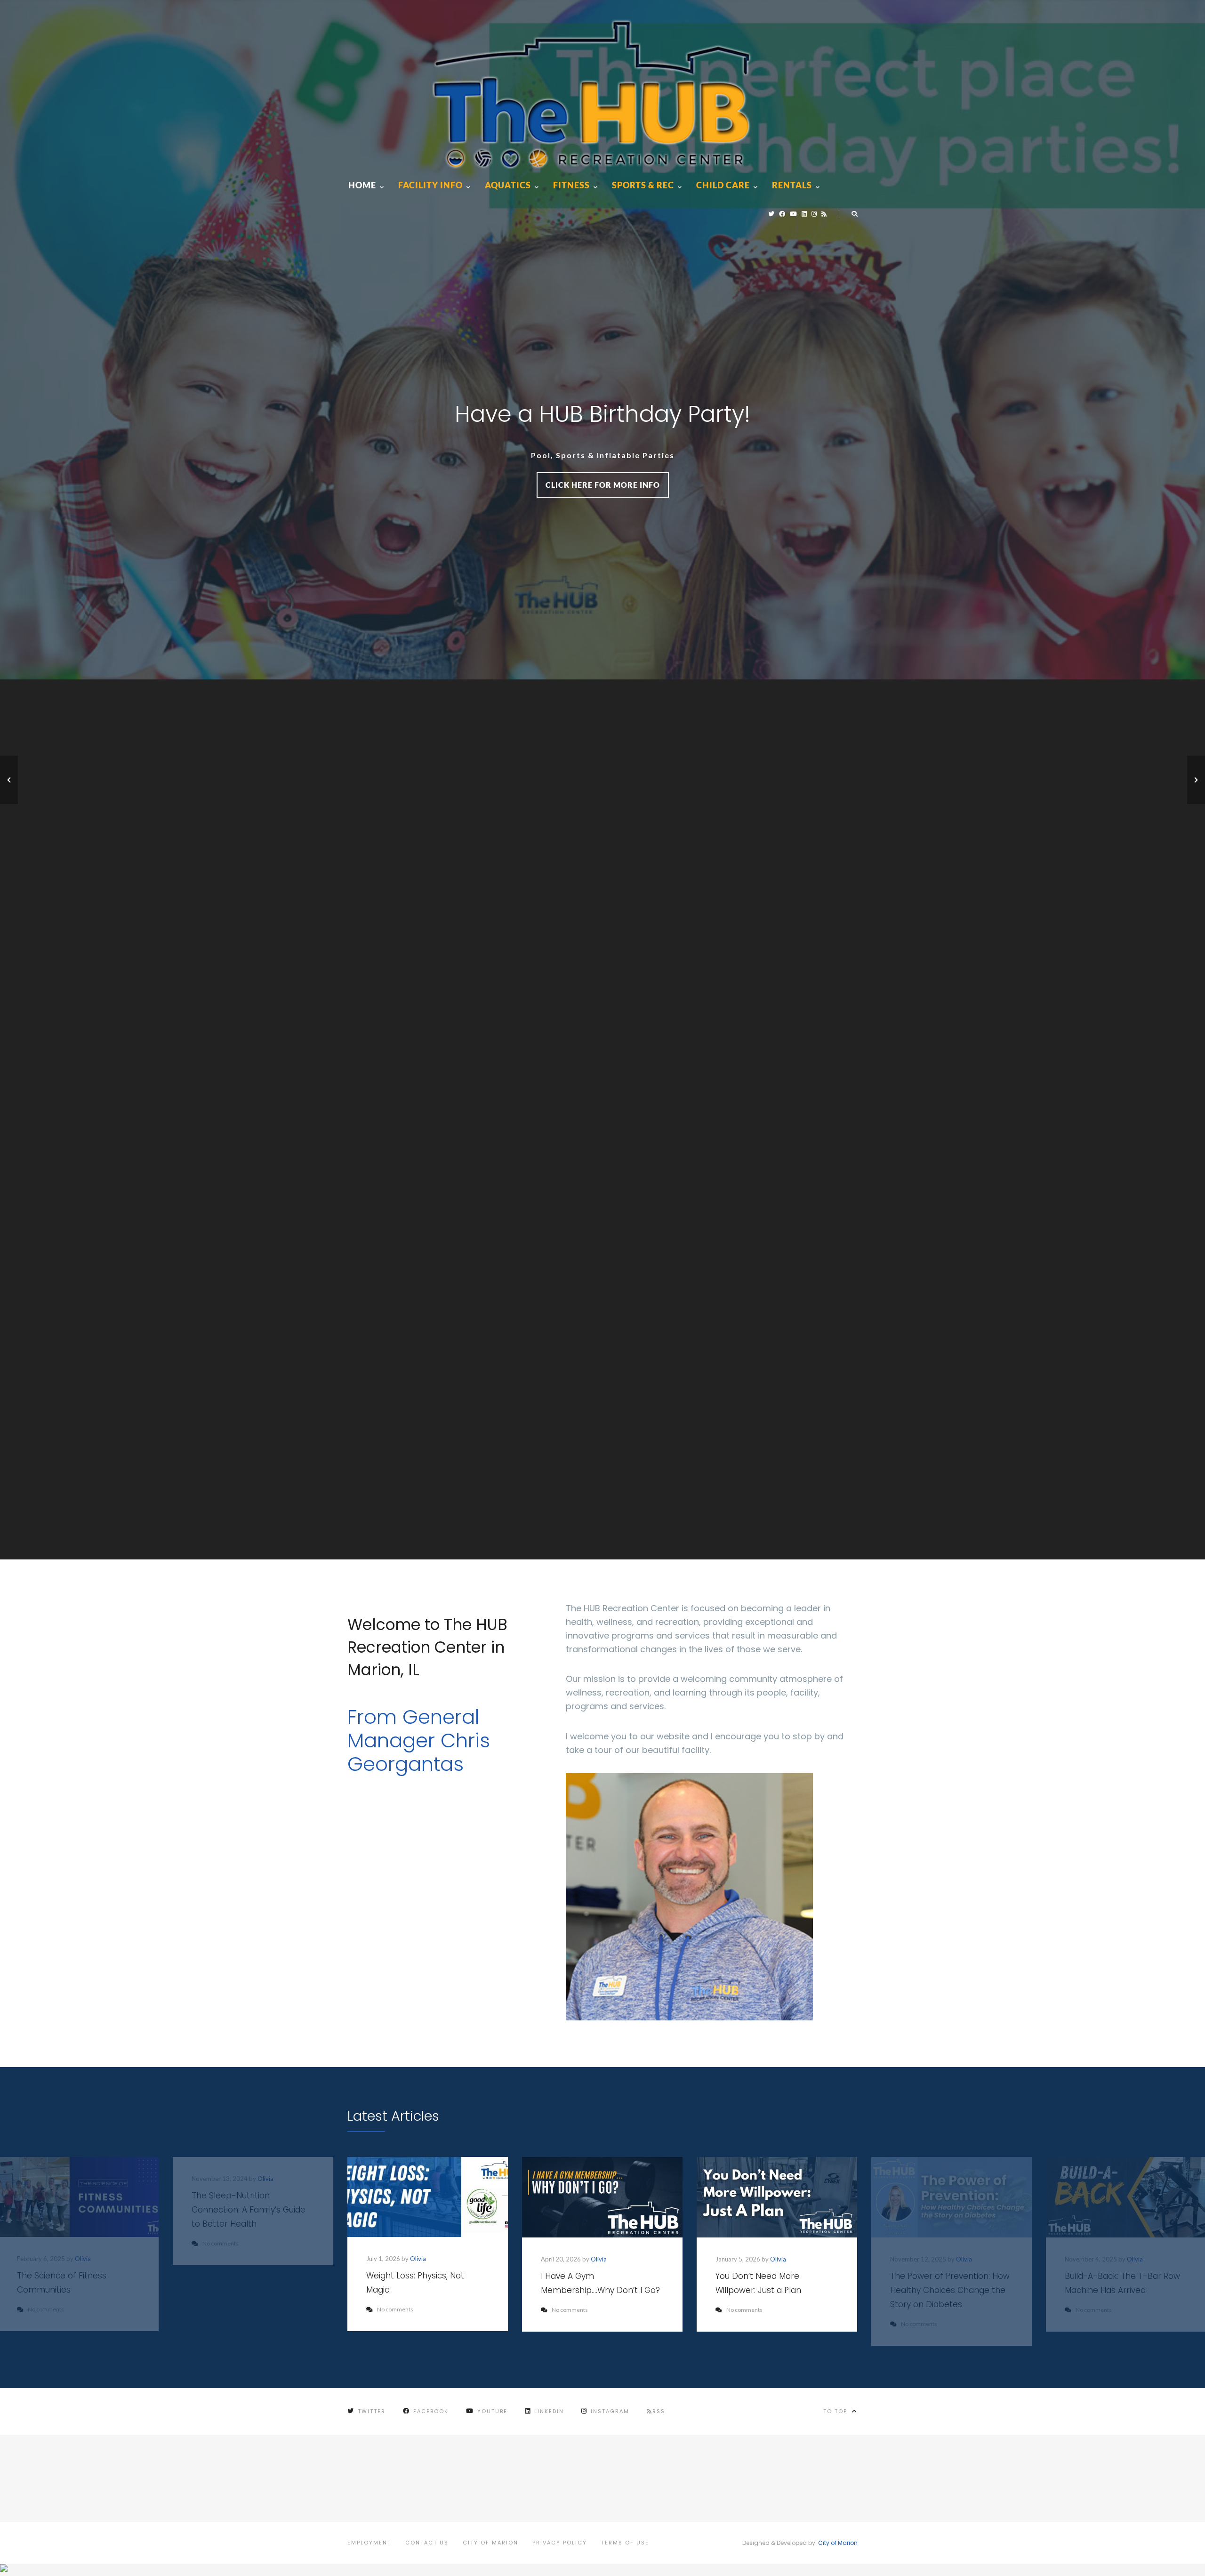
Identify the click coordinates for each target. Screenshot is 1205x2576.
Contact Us (427, 2543)
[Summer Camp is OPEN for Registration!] (1196, 780)
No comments (395, 2309)
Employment (369, 2543)
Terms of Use (625, 2543)
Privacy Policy (560, 2543)
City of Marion (490, 2543)
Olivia (418, 2259)
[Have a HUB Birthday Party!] (9, 780)
